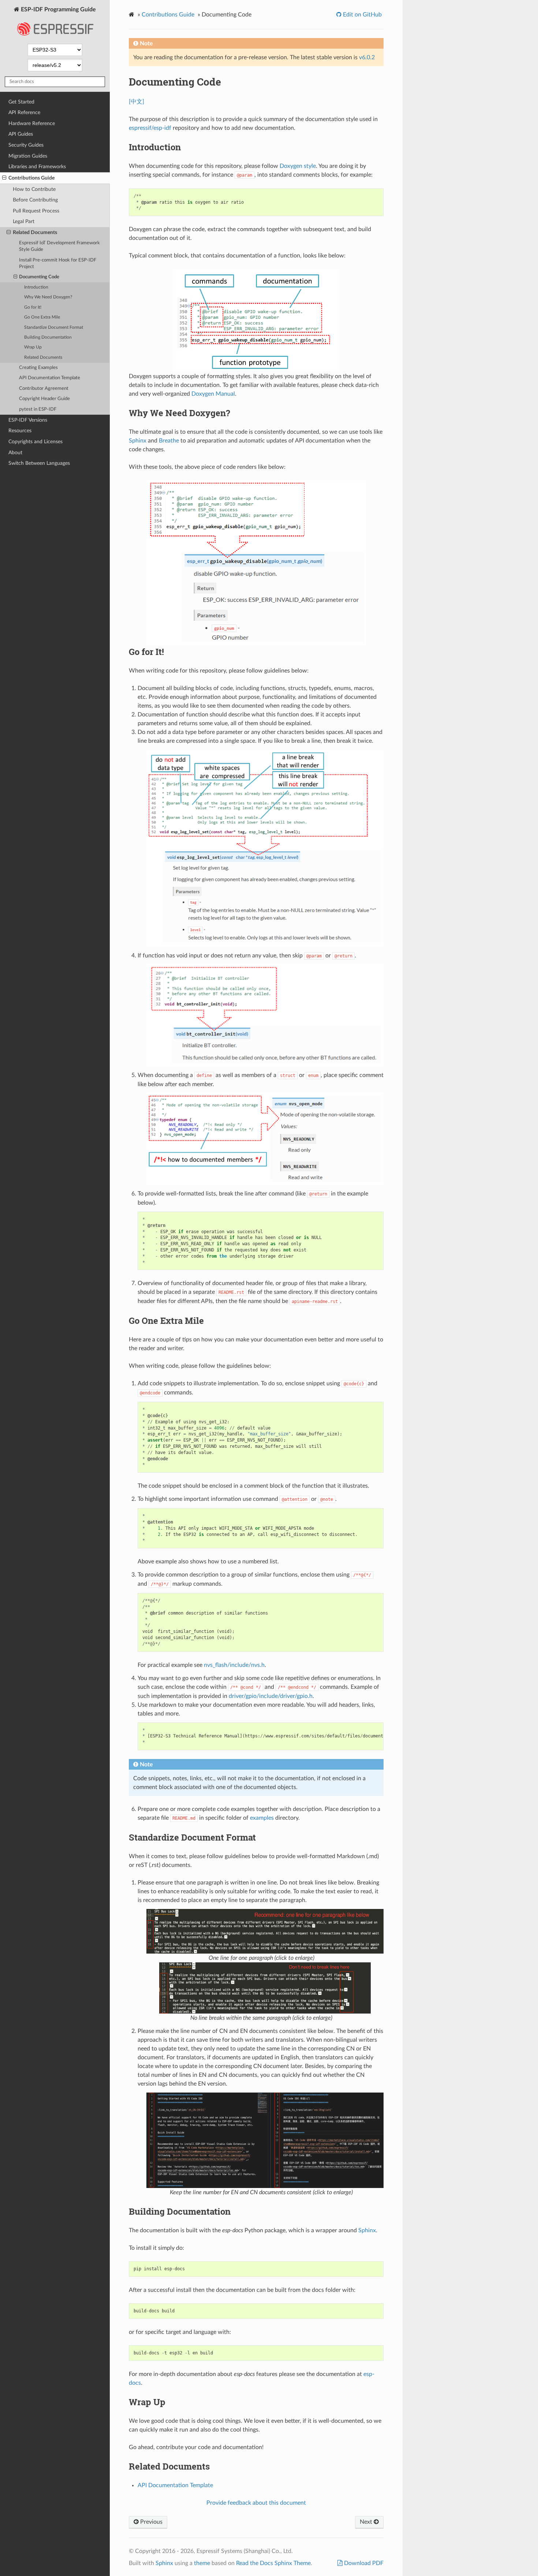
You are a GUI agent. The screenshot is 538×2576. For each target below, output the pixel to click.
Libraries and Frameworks (37, 167)
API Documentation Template (50, 378)
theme (202, 2563)
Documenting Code (39, 277)
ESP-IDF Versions (28, 420)
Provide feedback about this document (256, 2503)
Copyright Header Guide (44, 399)
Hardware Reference (32, 123)
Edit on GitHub (362, 15)
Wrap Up (33, 347)
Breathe (169, 441)
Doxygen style (298, 166)
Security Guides (26, 145)
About (15, 453)
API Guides (21, 134)
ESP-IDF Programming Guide (58, 10)
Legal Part (24, 221)
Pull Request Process (36, 211)
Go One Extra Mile (42, 317)
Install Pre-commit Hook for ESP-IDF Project (58, 263)
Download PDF (363, 2563)
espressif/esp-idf (150, 128)
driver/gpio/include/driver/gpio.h (271, 1696)
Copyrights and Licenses (36, 442)
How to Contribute (34, 189)
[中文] (137, 102)
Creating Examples (38, 368)
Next (367, 2522)
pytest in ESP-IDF (38, 409)
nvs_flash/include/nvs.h (234, 1665)
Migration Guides (28, 156)
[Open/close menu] (4, 178)
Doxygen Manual (213, 394)
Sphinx (138, 441)
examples (262, 1818)
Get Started (21, 102)
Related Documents (35, 232)
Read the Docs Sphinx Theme (273, 2563)
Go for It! (33, 307)
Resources (20, 431)
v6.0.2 (367, 57)
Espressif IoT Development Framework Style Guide (59, 246)
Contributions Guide (31, 178)
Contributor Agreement (44, 389)
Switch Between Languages (39, 463)
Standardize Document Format (54, 327)
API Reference (24, 112)
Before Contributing (35, 200)
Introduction (36, 287)
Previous (151, 2522)
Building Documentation (48, 337)
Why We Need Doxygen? (48, 297)
